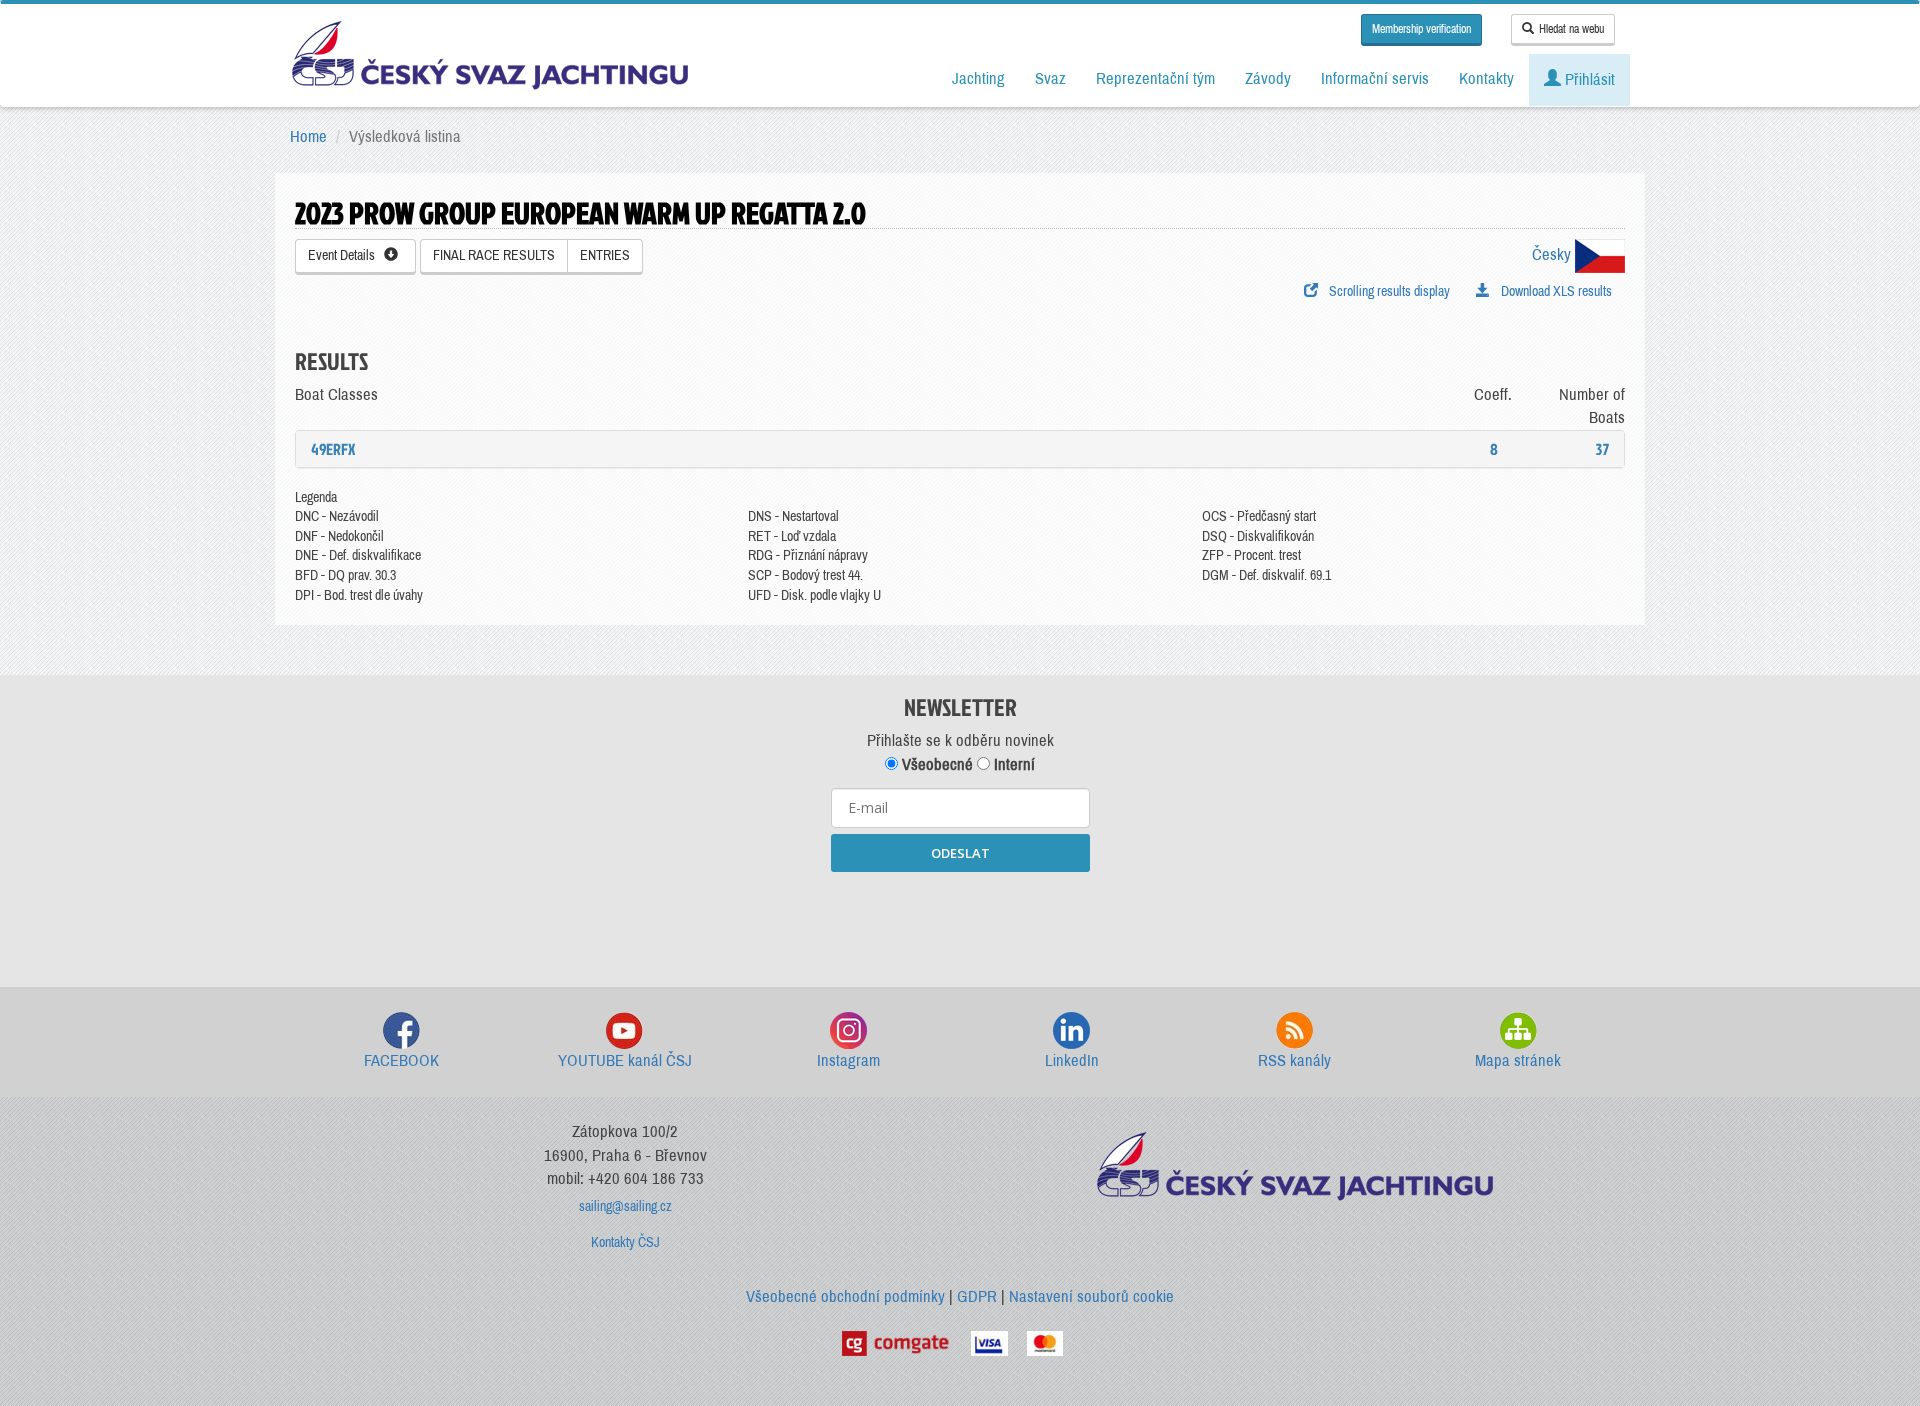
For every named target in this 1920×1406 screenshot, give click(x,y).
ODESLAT (960, 853)
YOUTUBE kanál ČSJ (625, 1060)
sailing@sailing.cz (625, 1206)
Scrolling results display (1386, 291)
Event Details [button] (346, 255)
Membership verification (1421, 29)
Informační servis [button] (1375, 78)
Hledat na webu (1571, 29)
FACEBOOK (401, 1060)
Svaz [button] (1050, 78)
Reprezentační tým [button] (1155, 78)
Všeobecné (935, 764)
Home (308, 136)
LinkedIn (1072, 1060)
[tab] (960, 449)
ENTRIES (605, 255)
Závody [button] (1268, 78)
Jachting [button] (978, 78)
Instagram (848, 1060)
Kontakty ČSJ (625, 1242)
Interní (1012, 764)
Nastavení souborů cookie (1091, 1296)
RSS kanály (1294, 1060)
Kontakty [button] (1486, 78)
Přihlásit (1588, 79)
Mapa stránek (1518, 1060)
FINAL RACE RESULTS (494, 255)
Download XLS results (1553, 291)
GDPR (977, 1296)
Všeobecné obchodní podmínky (845, 1296)
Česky (1553, 254)
